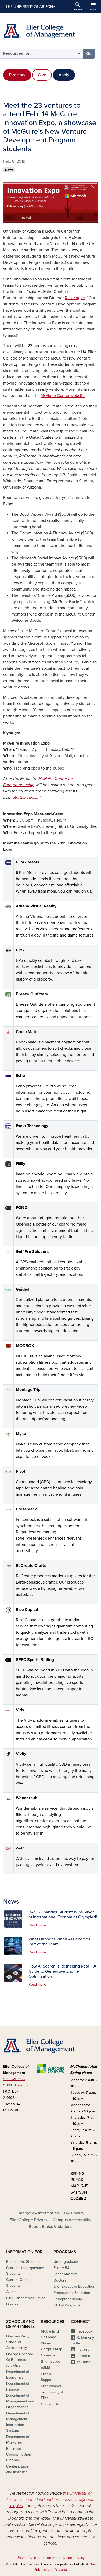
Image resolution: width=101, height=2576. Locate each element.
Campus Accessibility (72, 2220)
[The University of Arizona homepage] (30, 7)
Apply (64, 75)
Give (42, 75)
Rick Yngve (75, 298)
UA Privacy (74, 2213)
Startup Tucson (26, 797)
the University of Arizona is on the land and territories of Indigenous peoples (51, 2500)
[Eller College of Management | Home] (51, 31)
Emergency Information (38, 2213)
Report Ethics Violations (51, 2227)
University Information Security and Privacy (51, 2558)
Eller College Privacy (28, 2220)
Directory (17, 75)
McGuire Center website (63, 396)
